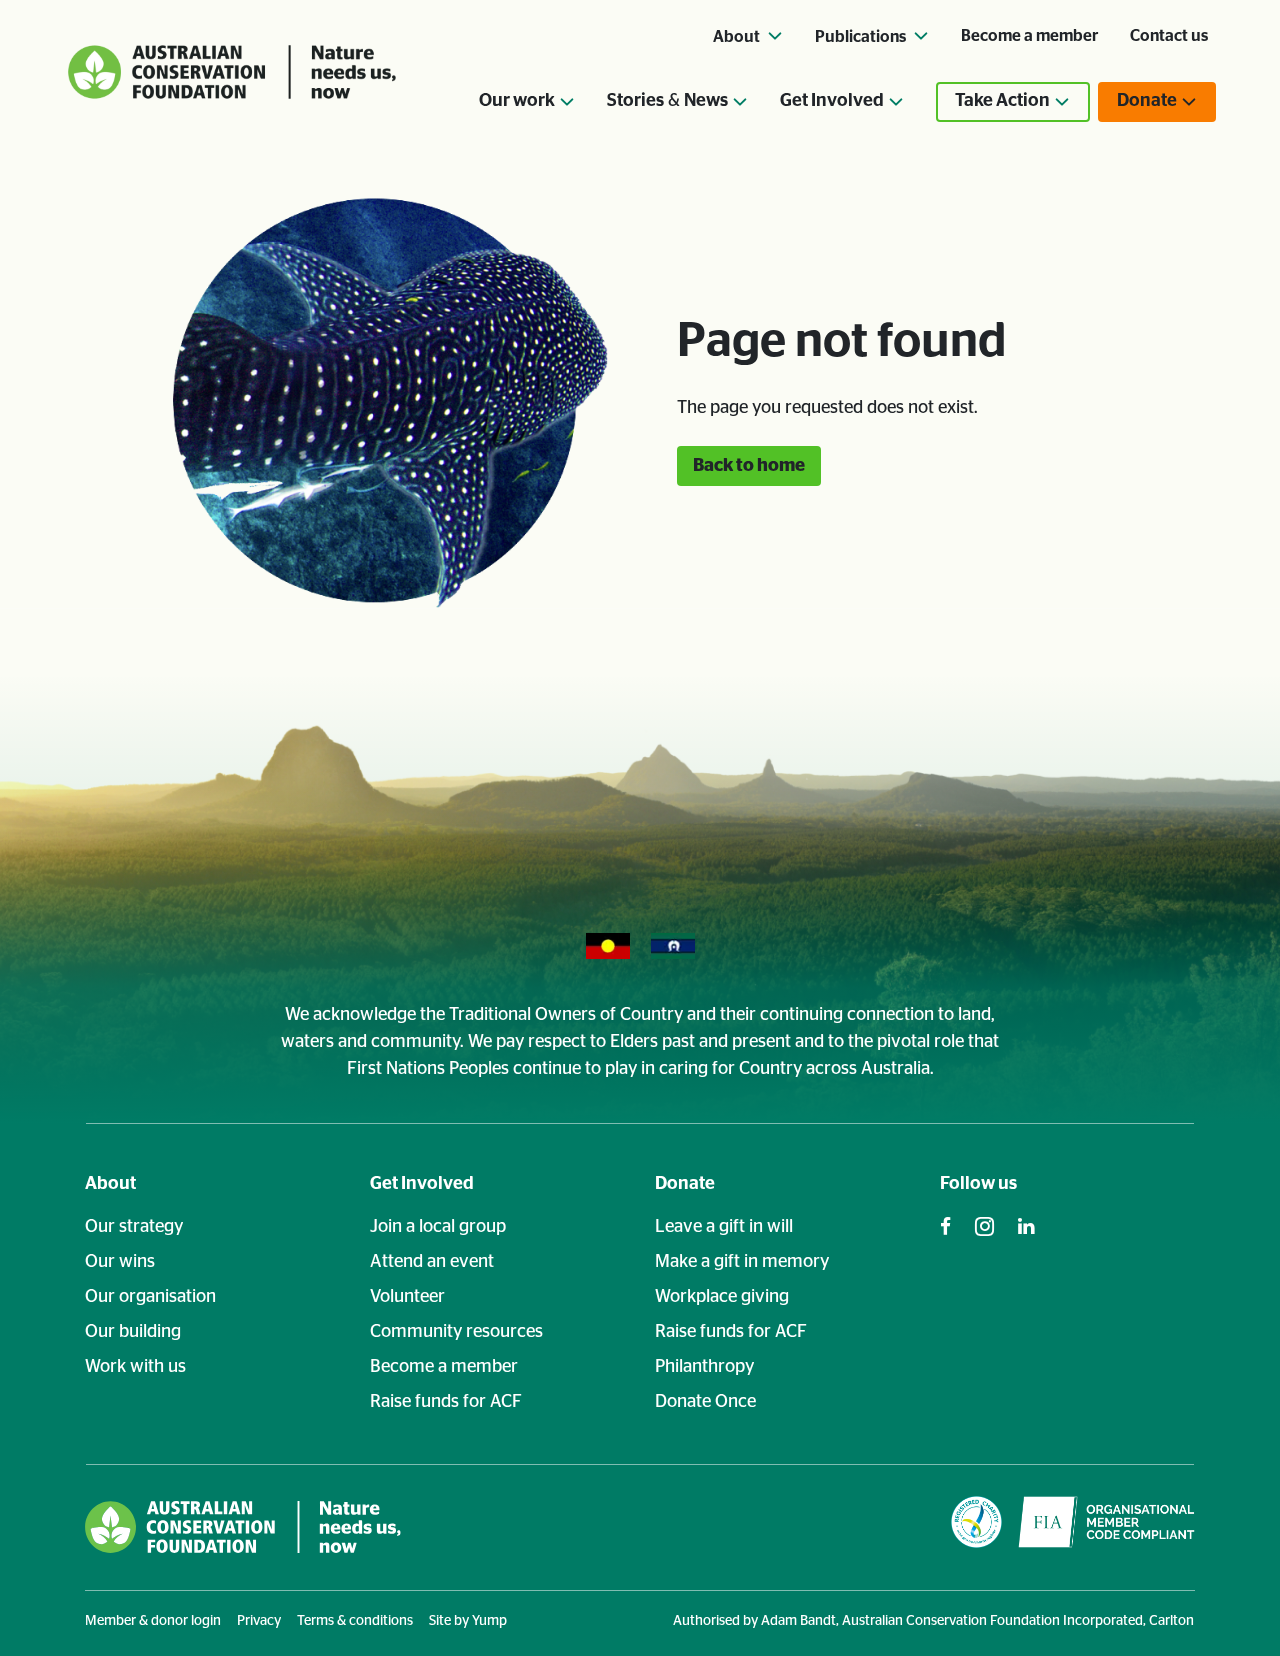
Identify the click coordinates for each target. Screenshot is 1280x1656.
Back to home (749, 466)
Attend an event (432, 1262)
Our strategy (134, 1227)
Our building (133, 1332)
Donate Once (705, 1402)
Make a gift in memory (742, 1262)
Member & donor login (153, 1621)
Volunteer (407, 1297)
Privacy (259, 1621)
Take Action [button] (1002, 101)
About (110, 1184)
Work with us (135, 1367)
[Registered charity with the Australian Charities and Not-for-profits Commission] (976, 1526)
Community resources (456, 1332)
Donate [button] (1147, 101)
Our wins (120, 1262)
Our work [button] (517, 101)
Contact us (1169, 36)
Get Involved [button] (832, 101)
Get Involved (422, 1184)
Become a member (1029, 36)
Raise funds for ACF (446, 1402)
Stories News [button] (667, 101)
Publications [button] (862, 37)
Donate (685, 1184)
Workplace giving (722, 1297)
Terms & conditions (355, 1621)
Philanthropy (704, 1367)
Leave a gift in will (724, 1227)
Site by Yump (468, 1621)
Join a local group (438, 1227)
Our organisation (150, 1297)
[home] (243, 1526)
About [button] (738, 37)
